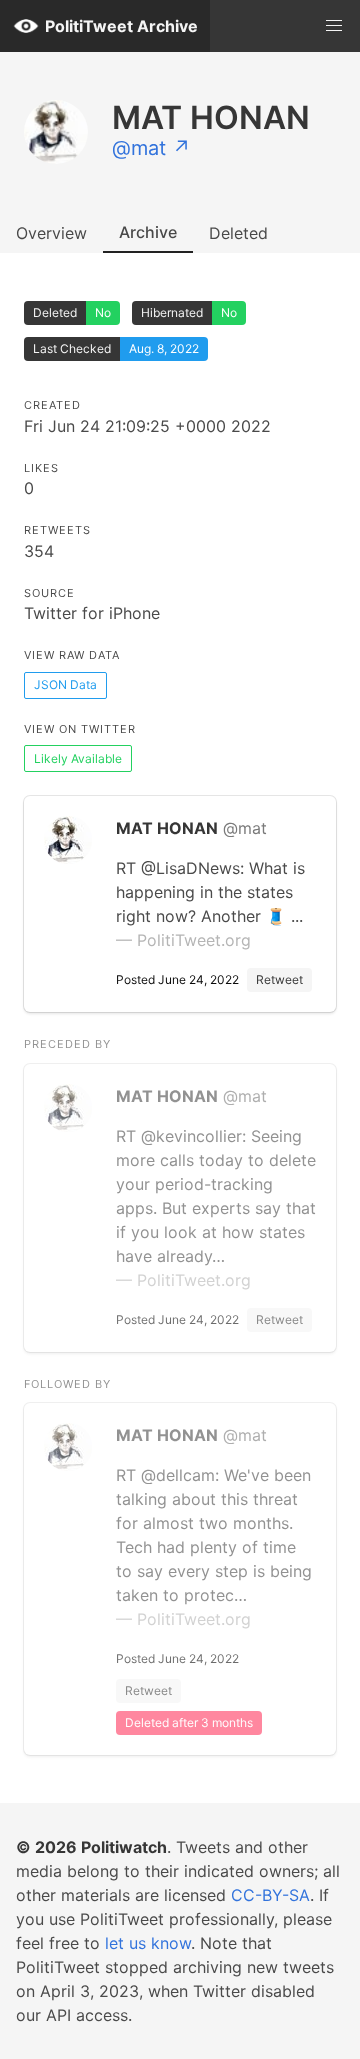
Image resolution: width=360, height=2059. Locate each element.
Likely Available (78, 758)
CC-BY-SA (270, 1895)
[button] (334, 26)
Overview (51, 233)
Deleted (238, 233)
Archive (148, 232)
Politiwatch (124, 1847)
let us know (148, 1943)
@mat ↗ (151, 148)
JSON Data (65, 684)
